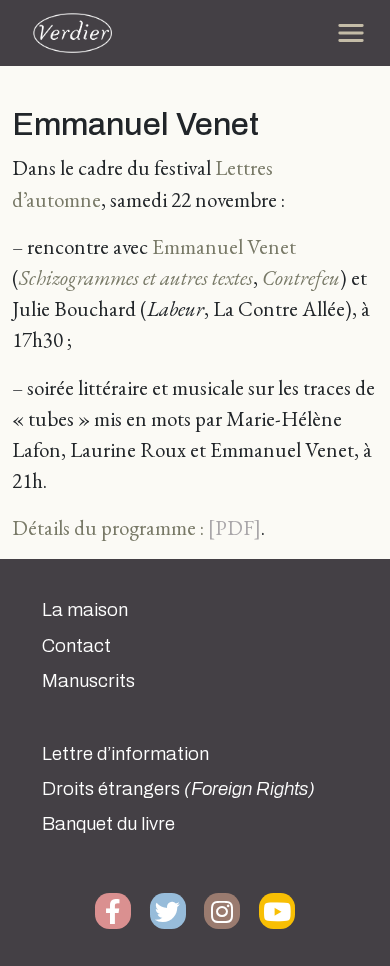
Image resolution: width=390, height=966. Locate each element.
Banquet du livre (108, 824)
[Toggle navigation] (351, 33)
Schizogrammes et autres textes (136, 277)
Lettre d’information (125, 754)
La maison (85, 610)
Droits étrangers (178, 789)
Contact (76, 646)
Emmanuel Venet (224, 246)
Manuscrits (88, 681)
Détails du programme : (108, 527)
